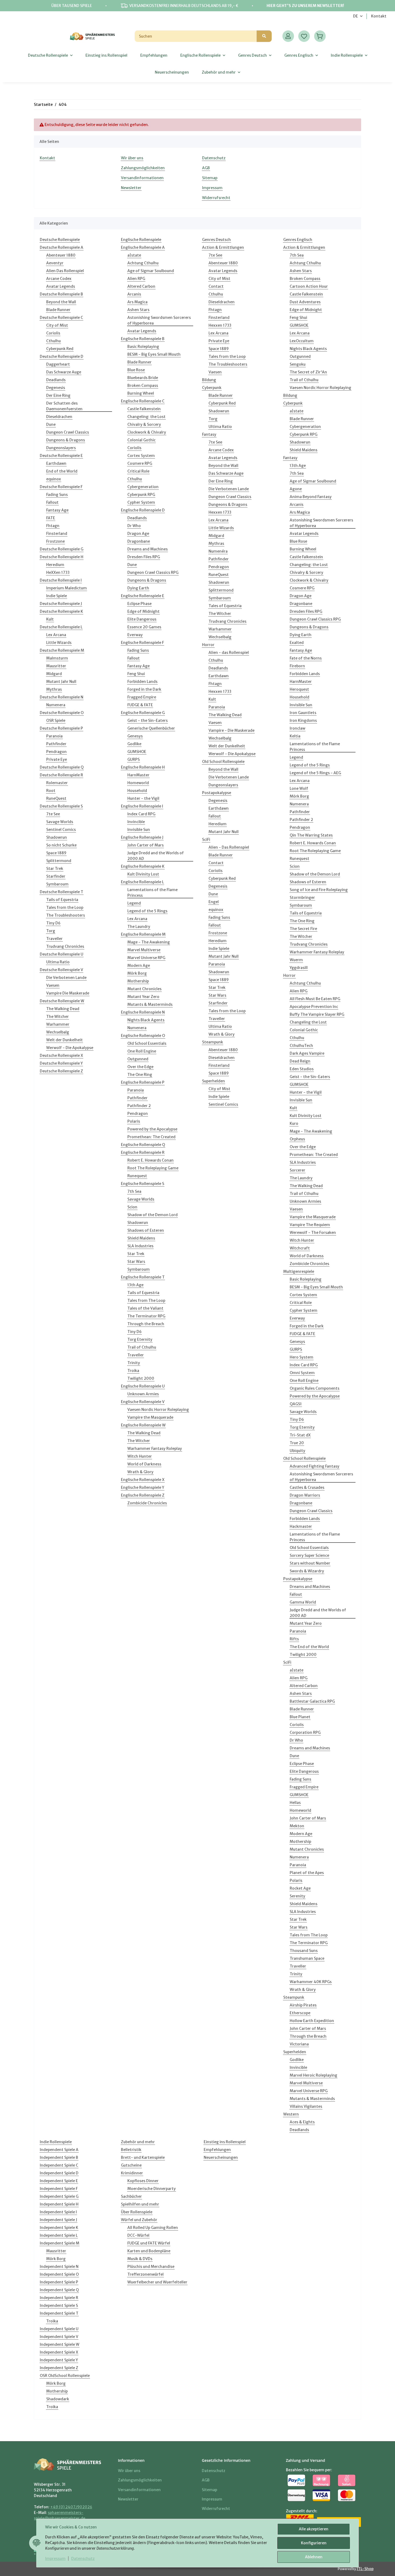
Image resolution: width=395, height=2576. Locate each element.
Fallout (52, 502)
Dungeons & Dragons (66, 440)
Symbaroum (57, 884)
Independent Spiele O (59, 2274)
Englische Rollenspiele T (143, 1277)
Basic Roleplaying (143, 347)
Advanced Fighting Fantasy (315, 1466)
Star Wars (136, 1262)
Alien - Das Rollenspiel (229, 847)
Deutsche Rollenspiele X (61, 1055)
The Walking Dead (63, 1009)
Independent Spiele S (59, 2305)
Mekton (297, 1826)
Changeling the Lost (308, 1022)
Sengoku (298, 364)
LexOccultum (302, 341)
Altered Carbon (141, 286)
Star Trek (55, 869)
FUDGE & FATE (140, 705)
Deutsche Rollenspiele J (61, 604)
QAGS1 (296, 1404)
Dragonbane (139, 541)
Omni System (302, 1373)
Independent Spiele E (59, 2181)
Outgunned (138, 1059)
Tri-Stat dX (300, 1435)
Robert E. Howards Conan (150, 1160)
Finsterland (57, 534)
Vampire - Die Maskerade (231, 730)
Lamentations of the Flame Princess (152, 893)
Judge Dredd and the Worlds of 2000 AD (156, 856)
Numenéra (218, 551)
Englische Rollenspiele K (143, 866)
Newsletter (131, 188)
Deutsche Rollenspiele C (61, 318)
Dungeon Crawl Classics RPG (153, 572)
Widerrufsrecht (216, 198)
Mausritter (56, 666)
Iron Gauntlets (303, 713)
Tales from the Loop (65, 907)
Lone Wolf (299, 788)
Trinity (134, 1363)
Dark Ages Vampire (307, 1053)
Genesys (135, 736)
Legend (134, 903)
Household (137, 791)
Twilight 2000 (141, 1378)
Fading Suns (57, 495)
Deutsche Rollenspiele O (62, 713)
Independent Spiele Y (59, 2360)
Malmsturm (57, 658)
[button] (288, 36)
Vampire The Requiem (310, 1225)
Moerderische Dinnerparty (152, 2189)
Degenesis (56, 388)
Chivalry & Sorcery (144, 424)
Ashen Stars (138, 310)
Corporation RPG (305, 1732)
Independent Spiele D (59, 2173)
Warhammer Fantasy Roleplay (155, 1449)
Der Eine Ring (58, 395)
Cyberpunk (212, 388)
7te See (53, 814)
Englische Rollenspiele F (142, 643)
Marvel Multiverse (144, 950)
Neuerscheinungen (221, 2157)
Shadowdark (58, 2399)
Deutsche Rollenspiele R (61, 775)
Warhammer (58, 1024)
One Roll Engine (142, 1051)
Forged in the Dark (144, 689)
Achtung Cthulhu (143, 263)
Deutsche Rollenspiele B (61, 294)
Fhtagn (53, 526)
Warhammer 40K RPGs (311, 1982)
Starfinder (56, 876)
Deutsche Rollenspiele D (62, 356)
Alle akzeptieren (314, 2529)
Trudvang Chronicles (65, 946)
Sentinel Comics (61, 830)
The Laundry (139, 927)
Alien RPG (136, 279)
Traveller (54, 939)
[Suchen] (264, 36)
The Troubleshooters (66, 915)
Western (291, 2114)
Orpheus (297, 1139)
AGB (206, 168)
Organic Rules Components (315, 1388)
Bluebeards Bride (143, 378)
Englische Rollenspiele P (143, 1082)
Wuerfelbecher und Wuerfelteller (157, 2282)
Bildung (209, 380)
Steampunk (213, 1042)
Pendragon (56, 752)
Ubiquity (297, 1451)
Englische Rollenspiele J (142, 837)
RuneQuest (56, 798)
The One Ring (140, 1075)
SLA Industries (140, 1246)
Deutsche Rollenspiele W (62, 1001)
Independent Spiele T (59, 2313)
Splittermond (59, 861)
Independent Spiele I (58, 2212)
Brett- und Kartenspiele (143, 2157)
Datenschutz (83, 2559)
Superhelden (213, 1081)
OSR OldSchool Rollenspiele (65, 2376)
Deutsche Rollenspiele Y (61, 1063)
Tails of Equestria (62, 900)
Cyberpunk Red (60, 349)
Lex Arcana (56, 635)
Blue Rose (136, 370)
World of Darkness (144, 1464)
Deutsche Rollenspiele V (61, 970)
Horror (208, 645)
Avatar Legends (61, 286)
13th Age (135, 1285)
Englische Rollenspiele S (143, 1184)
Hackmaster (301, 1526)
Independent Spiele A (59, 2150)
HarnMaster (138, 775)
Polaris (134, 1121)
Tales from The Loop (146, 1300)
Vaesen (53, 985)
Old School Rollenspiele (223, 762)
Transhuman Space (307, 1958)
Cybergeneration (143, 487)
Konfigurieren (314, 2543)
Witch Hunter (140, 1456)
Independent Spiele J (58, 2220)
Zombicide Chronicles (147, 1503)
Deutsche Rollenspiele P (61, 728)
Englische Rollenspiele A (143, 247)
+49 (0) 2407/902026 (71, 2507)
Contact (216, 286)
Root (51, 791)
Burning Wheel (141, 393)
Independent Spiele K (59, 2228)
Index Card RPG (141, 814)
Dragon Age (138, 534)
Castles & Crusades (307, 1487)
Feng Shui (136, 674)
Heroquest (299, 689)
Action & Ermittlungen (223, 247)
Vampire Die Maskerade (68, 993)
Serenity (297, 1896)
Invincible (136, 822)
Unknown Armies (143, 1394)
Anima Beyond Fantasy (311, 497)
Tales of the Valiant (145, 1308)
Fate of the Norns (306, 658)
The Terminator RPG (146, 1316)
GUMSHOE (137, 752)
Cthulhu (53, 341)
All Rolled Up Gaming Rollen (153, 2228)
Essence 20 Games (144, 627)
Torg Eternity (140, 1339)
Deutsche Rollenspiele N (62, 697)
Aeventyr (55, 263)
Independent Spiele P (59, 2282)
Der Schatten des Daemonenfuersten (64, 406)
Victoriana (299, 2044)
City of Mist (57, 325)
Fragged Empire (142, 697)
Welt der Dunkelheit (64, 1040)
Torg (51, 931)
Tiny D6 (53, 923)
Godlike (134, 744)
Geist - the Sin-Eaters (148, 720)
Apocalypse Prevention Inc (314, 1007)
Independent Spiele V (59, 2337)
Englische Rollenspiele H (143, 767)
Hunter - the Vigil (143, 798)
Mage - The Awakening (149, 942)
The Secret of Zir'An (308, 372)
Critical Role (138, 471)
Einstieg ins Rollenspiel (225, 2142)
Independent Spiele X (59, 2352)
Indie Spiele (57, 596)
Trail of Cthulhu (142, 1347)
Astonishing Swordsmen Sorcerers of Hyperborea (159, 320)
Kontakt (379, 16)
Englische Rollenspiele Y (143, 1487)
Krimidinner (132, 2173)
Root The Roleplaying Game (153, 1168)
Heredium (55, 565)
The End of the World (309, 1647)
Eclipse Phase (139, 604)
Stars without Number (310, 1563)
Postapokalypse (217, 793)
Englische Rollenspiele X (143, 1480)
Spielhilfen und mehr (140, 2204)
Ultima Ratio (58, 962)
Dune (51, 424)
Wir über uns (132, 158)
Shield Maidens (141, 1238)
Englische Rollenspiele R (143, 1152)
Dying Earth (138, 588)
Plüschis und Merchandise (151, 2267)
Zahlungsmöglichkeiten (143, 168)
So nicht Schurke (61, 845)
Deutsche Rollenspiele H (62, 557)
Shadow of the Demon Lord (152, 1215)
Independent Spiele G (59, 2196)
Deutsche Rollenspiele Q (62, 767)
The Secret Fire (303, 929)
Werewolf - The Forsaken (313, 1233)
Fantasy (209, 434)
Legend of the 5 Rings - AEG (315, 773)
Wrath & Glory (140, 1472)
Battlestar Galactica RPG (312, 1701)
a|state (134, 255)
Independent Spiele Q (59, 2290)
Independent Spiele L (59, 2235)
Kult (50, 619)
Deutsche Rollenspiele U (62, 954)
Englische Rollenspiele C (143, 401)
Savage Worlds (60, 822)
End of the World (62, 471)
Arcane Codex (59, 279)
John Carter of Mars (146, 845)
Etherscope (300, 2013)
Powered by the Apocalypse (152, 1129)
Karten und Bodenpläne (149, 2251)
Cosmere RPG (140, 463)
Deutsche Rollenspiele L (61, 627)
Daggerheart (58, 364)
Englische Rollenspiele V (143, 1402)
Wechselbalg (58, 1032)
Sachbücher (131, 2196)
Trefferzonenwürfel (146, 2274)
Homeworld (138, 783)
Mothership (138, 981)
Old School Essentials (147, 1043)
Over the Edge (140, 1067)
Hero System (301, 1357)
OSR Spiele (56, 720)
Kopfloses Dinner (143, 2181)
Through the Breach (146, 1324)
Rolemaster (57, 783)
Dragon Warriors (305, 1495)
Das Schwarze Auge (64, 372)
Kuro (294, 1123)
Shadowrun (57, 837)
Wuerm (296, 960)
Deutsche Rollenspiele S (61, 806)
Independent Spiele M (60, 2243)
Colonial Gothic (141, 440)
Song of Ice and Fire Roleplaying (319, 890)
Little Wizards (59, 643)
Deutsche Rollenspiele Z (61, 1071)
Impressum (55, 2559)
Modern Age (139, 965)
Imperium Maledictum (67, 588)
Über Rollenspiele (137, 2212)
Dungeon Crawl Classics (68, 432)
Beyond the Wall (61, 302)
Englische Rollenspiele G (143, 713)
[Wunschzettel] (304, 36)
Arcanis (134, 294)
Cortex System (141, 456)
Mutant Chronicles (144, 989)
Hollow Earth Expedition (312, 2021)
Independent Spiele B (59, 2157)
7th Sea (134, 1191)
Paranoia (54, 736)
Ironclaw (297, 728)
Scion (132, 1207)
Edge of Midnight (143, 611)
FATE (51, 518)
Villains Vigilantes (306, 2106)
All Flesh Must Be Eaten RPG (315, 999)
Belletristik (131, 2150)
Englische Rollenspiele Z (143, 1495)
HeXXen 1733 (58, 572)
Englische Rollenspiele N (143, 1012)
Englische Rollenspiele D (143, 510)
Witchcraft (300, 1248)
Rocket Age (300, 1888)
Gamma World (303, 1602)
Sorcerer (297, 1170)
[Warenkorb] (320, 36)
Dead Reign (300, 1061)
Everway (135, 635)
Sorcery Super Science (309, 1555)
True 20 (297, 1443)
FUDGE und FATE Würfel (149, 2243)
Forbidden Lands (142, 682)
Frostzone (55, 541)
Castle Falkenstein (144, 409)
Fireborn (297, 666)
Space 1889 (56, 853)
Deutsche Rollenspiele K (61, 611)
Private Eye (57, 759)
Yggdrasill (299, 968)
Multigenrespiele (299, 1271)
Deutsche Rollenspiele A (62, 247)
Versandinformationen (142, 178)
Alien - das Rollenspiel (229, 653)
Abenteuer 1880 (61, 255)
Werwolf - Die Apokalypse (70, 1048)
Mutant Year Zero (143, 997)
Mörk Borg (137, 973)
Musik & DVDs (140, 2259)
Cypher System (141, 502)
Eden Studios (302, 1069)
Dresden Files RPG (144, 557)
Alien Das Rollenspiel (65, 271)
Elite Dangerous (142, 619)
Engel (214, 902)
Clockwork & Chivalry (147, 432)
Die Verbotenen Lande (66, 978)
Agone (296, 489)
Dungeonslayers (61, 448)
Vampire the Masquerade (150, 1417)
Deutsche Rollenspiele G (62, 549)
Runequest (137, 1176)
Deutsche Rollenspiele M (62, 650)
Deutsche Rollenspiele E (61, 456)
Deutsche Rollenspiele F (61, 487)
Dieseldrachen (59, 417)
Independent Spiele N (59, 2267)
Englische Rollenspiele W (143, 1425)
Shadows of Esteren (146, 1230)
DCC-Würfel (138, 2235)
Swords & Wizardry (307, 1571)
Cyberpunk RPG (141, 495)
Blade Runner (58, 310)
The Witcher (58, 1017)
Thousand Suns (304, 1951)
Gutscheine (131, 2165)
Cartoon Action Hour (309, 286)
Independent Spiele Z (59, 2368)
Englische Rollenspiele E (143, 596)
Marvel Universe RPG (146, 958)
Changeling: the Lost (146, 417)
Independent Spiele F (59, 2189)
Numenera (56, 705)
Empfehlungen (217, 2150)
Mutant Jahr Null (61, 682)
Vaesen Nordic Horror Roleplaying (158, 1410)
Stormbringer (302, 898)
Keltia (295, 736)
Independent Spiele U (59, 2329)
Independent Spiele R (59, 2298)
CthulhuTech (301, 1046)
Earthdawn (56, 463)
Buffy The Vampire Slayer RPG (317, 1014)
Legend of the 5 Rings (147, 911)
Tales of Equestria (225, 606)
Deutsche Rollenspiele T (62, 892)
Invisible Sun (139, 830)
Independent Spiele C (59, 2165)
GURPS (134, 759)
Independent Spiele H (59, 2204)
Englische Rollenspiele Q (143, 1145)
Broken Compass (143, 386)
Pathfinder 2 (139, 1106)
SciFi (206, 840)
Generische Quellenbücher (151, 728)
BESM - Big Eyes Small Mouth (154, 354)
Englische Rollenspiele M (143, 934)
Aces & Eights (302, 2122)
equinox (54, 479)
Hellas (295, 1803)
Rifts (294, 1639)
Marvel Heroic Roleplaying (313, 2075)
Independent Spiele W (60, 2344)
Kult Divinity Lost (143, 874)
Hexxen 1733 (220, 325)
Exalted (297, 643)
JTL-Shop (365, 2569)
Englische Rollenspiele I (142, 806)
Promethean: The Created (151, 1137)
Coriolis (53, 333)
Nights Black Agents (146, 1020)
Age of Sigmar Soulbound (151, 271)
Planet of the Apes (307, 1873)
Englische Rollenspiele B (143, 339)
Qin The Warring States (311, 835)
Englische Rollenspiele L (142, 882)
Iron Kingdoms (303, 720)
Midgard (54, 674)
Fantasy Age (57, 510)
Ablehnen (314, 2557)
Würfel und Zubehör (139, 2220)
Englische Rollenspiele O (143, 1036)
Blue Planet (300, 1717)
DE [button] (355, 16)
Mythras (54, 689)
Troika (133, 1371)
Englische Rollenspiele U (143, 1386)
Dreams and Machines (148, 549)
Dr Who (134, 526)
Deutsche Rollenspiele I (61, 580)
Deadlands (56, 380)
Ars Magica (137, 302)
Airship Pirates (303, 2005)
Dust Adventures (305, 302)
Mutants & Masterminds (150, 1004)
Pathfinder (56, 744)
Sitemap (210, 178)
